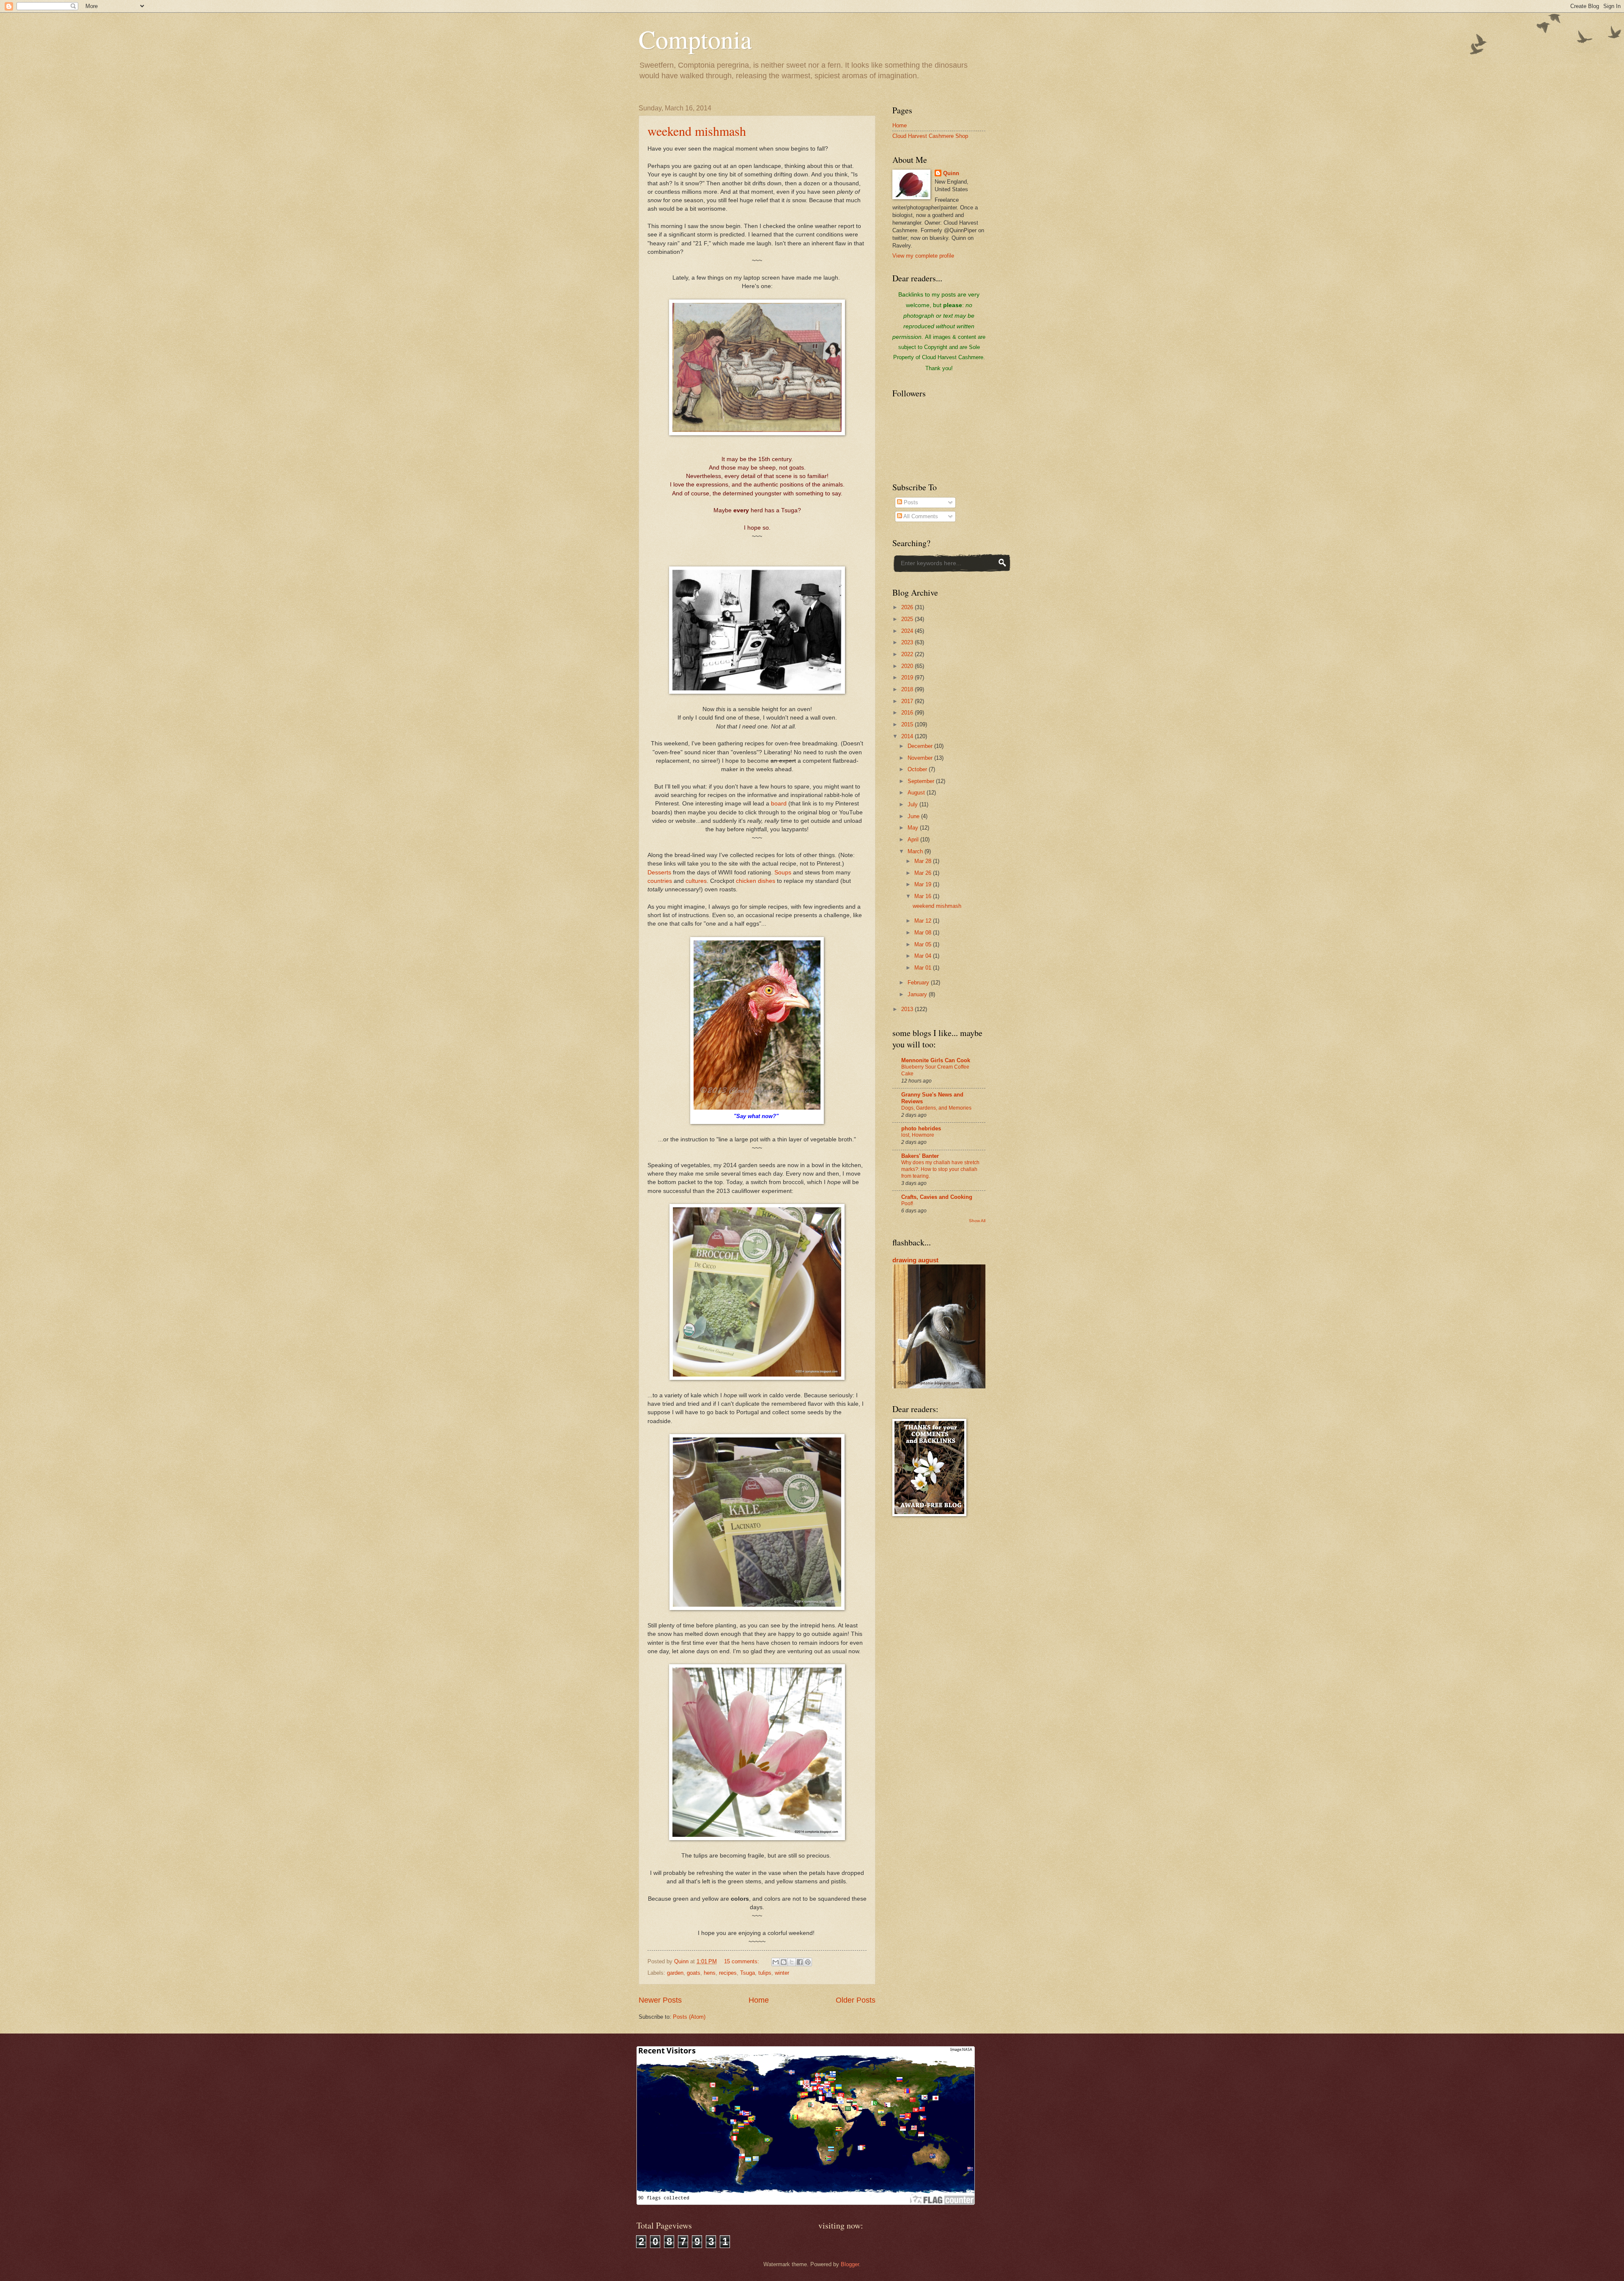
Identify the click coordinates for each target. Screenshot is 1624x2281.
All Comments (920, 516)
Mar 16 (924, 896)
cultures (696, 881)
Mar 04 (924, 956)
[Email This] (776, 1962)
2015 (908, 724)
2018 (908, 689)
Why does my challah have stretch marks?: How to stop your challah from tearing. (940, 1169)
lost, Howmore (918, 1135)
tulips (765, 1973)
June (914, 816)
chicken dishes (756, 881)
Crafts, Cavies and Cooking (937, 1197)
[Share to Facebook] (800, 1962)
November (921, 758)
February (919, 982)
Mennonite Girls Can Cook (936, 1060)
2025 (908, 619)
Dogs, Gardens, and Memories (936, 1108)
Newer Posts (660, 2000)
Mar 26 (924, 873)
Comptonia (695, 39)
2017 (908, 701)
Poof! (907, 1204)
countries (660, 881)
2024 (908, 631)
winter (782, 1973)
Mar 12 (924, 921)
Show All (977, 1221)
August (917, 793)
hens (710, 1973)
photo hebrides (921, 1128)
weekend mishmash (697, 131)
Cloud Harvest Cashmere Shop (930, 136)
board (779, 804)
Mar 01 (924, 968)
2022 (908, 654)
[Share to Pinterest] (808, 1962)
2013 (908, 1009)
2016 (908, 713)
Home (759, 2000)
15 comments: (742, 1961)
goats (694, 1973)
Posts (910, 502)
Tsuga (748, 1973)
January (918, 994)
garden (675, 1973)
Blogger (850, 2264)
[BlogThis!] (784, 1962)
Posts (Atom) (689, 2017)
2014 (908, 736)
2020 (908, 666)
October (918, 769)
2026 (908, 607)
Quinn (951, 173)
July (913, 804)
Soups (783, 873)
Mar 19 (924, 884)
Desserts (659, 873)
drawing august (915, 1260)
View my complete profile (923, 256)
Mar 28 (924, 861)
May (914, 828)
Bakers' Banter (920, 1156)
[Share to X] (792, 1962)
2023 (908, 642)
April (914, 840)
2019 (908, 677)
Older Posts (856, 2000)
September (922, 781)
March (916, 851)
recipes (728, 1973)
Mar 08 (924, 933)
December (921, 746)
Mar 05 (924, 944)
